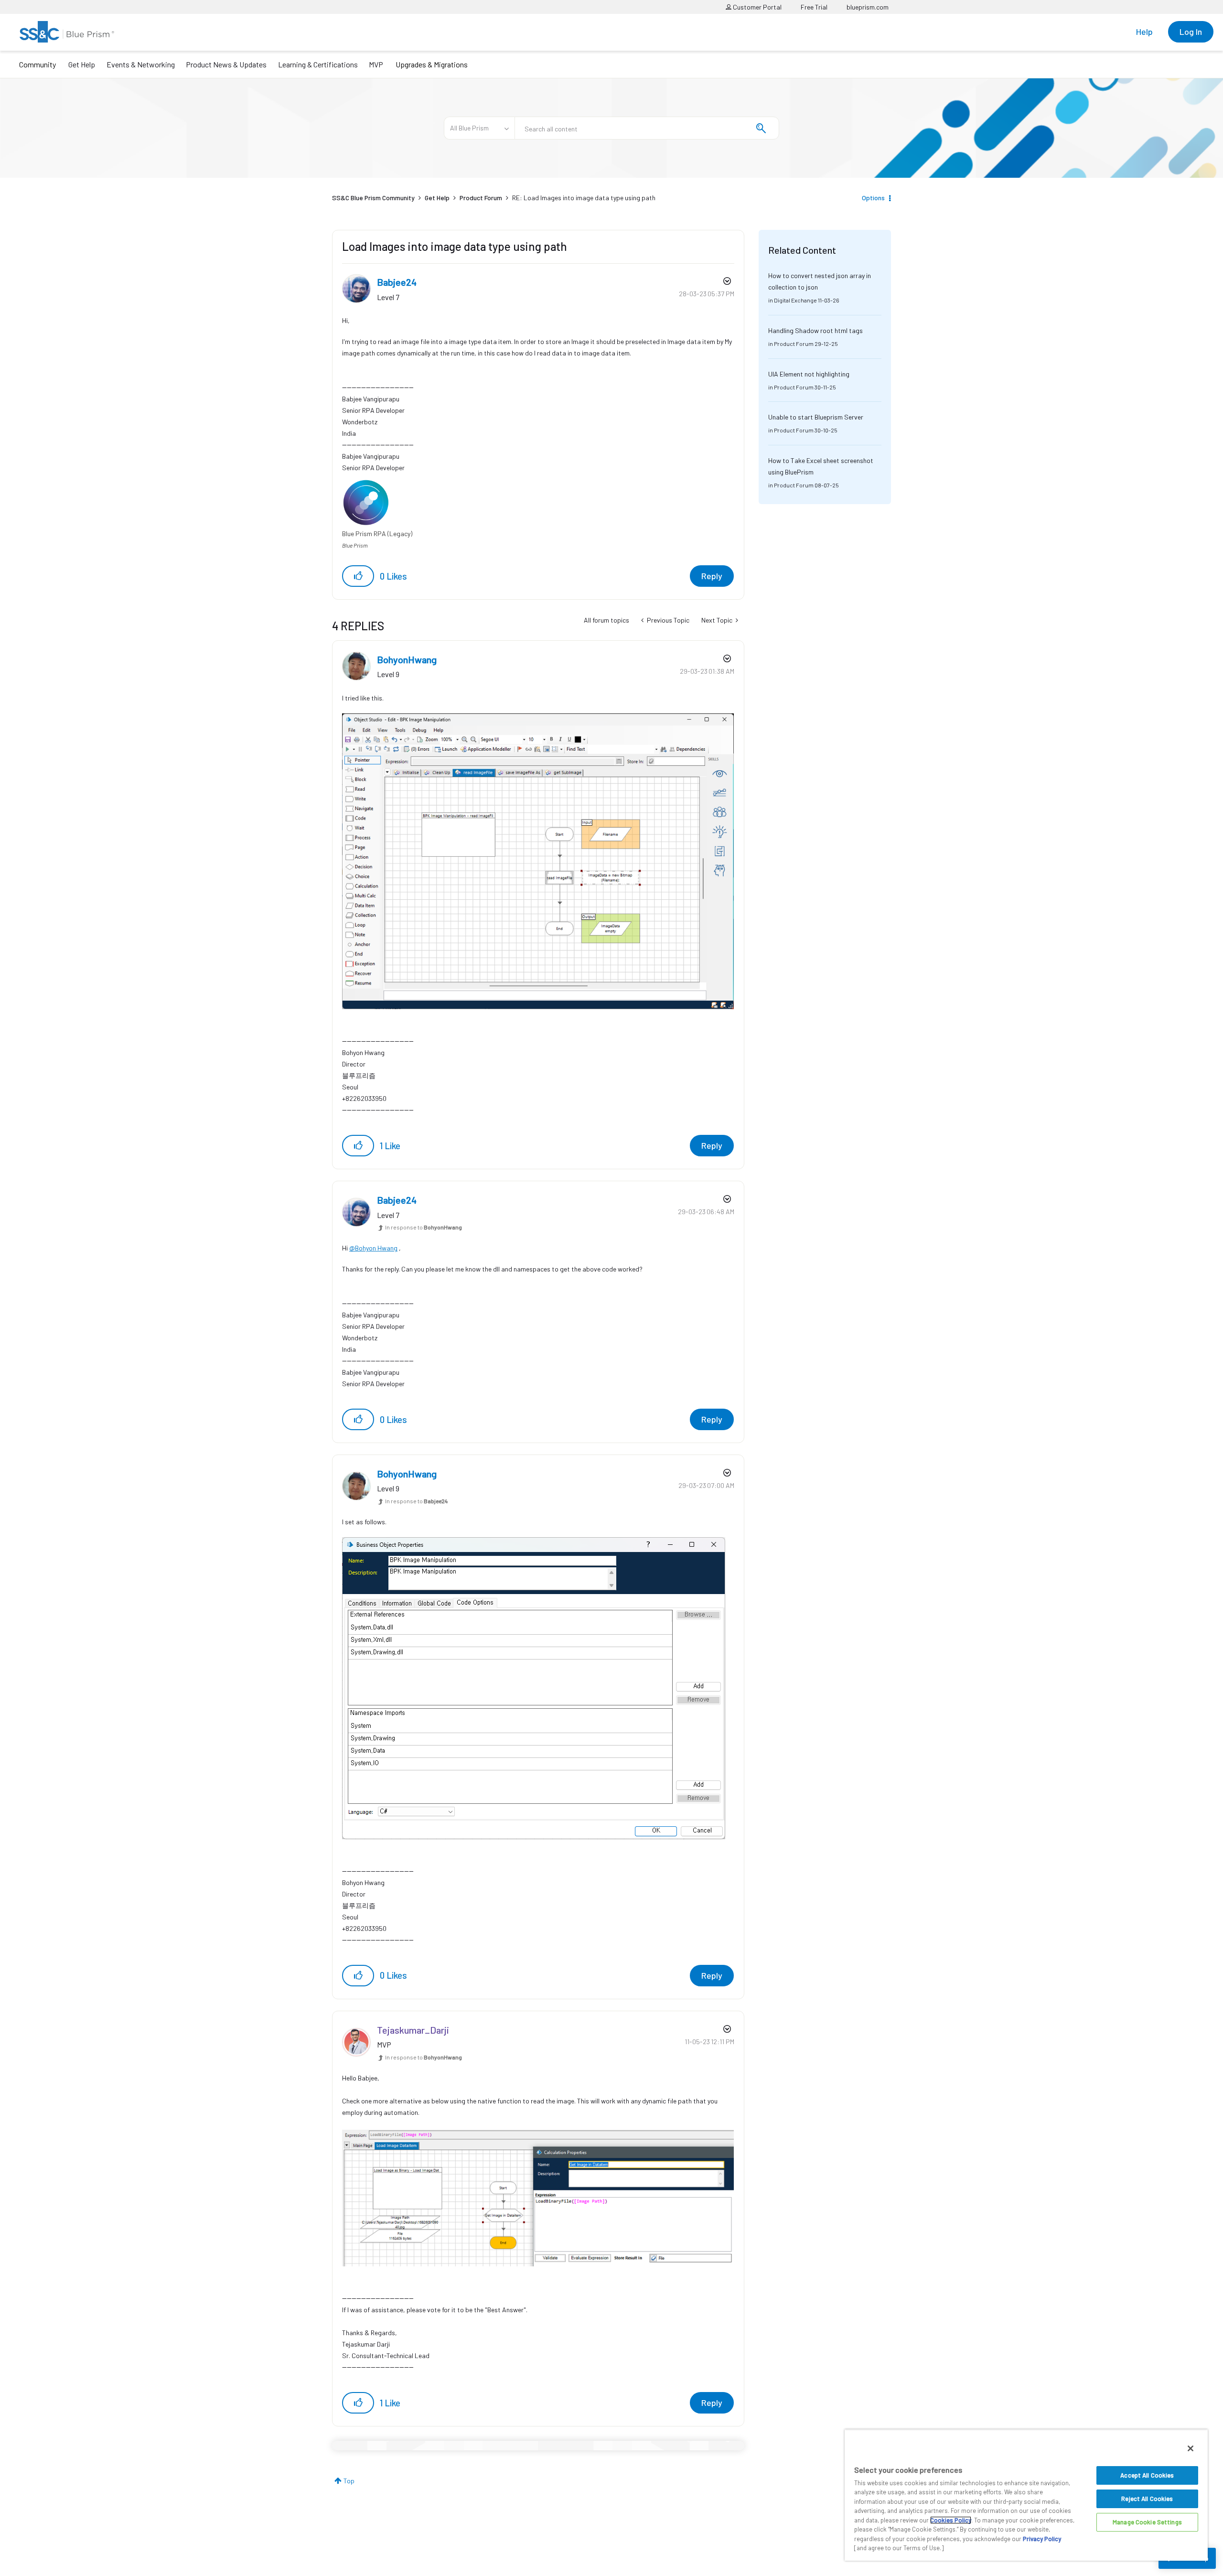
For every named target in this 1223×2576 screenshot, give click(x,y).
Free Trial (814, 7)
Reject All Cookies (1147, 2499)
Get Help (82, 64)
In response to (424, 1227)
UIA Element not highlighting (809, 374)
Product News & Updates (226, 64)
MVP (376, 64)
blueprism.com (868, 7)
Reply (712, 576)
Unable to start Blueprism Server (816, 417)
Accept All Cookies (1147, 2475)
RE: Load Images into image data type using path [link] (584, 198)
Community (38, 64)
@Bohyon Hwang (373, 1248)
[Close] (1191, 2448)
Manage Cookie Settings (1147, 2522)
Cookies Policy (951, 2520)
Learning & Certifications (318, 64)
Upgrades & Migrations (432, 64)
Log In (1191, 32)
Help (1144, 32)
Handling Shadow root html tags (815, 330)
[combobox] (647, 128)
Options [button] (873, 198)
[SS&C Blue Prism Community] (67, 32)
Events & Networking (141, 64)
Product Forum (481, 198)
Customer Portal (756, 7)
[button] (358, 576)
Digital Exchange (795, 300)
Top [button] (349, 2481)
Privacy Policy (1042, 2539)
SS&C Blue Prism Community (373, 198)
